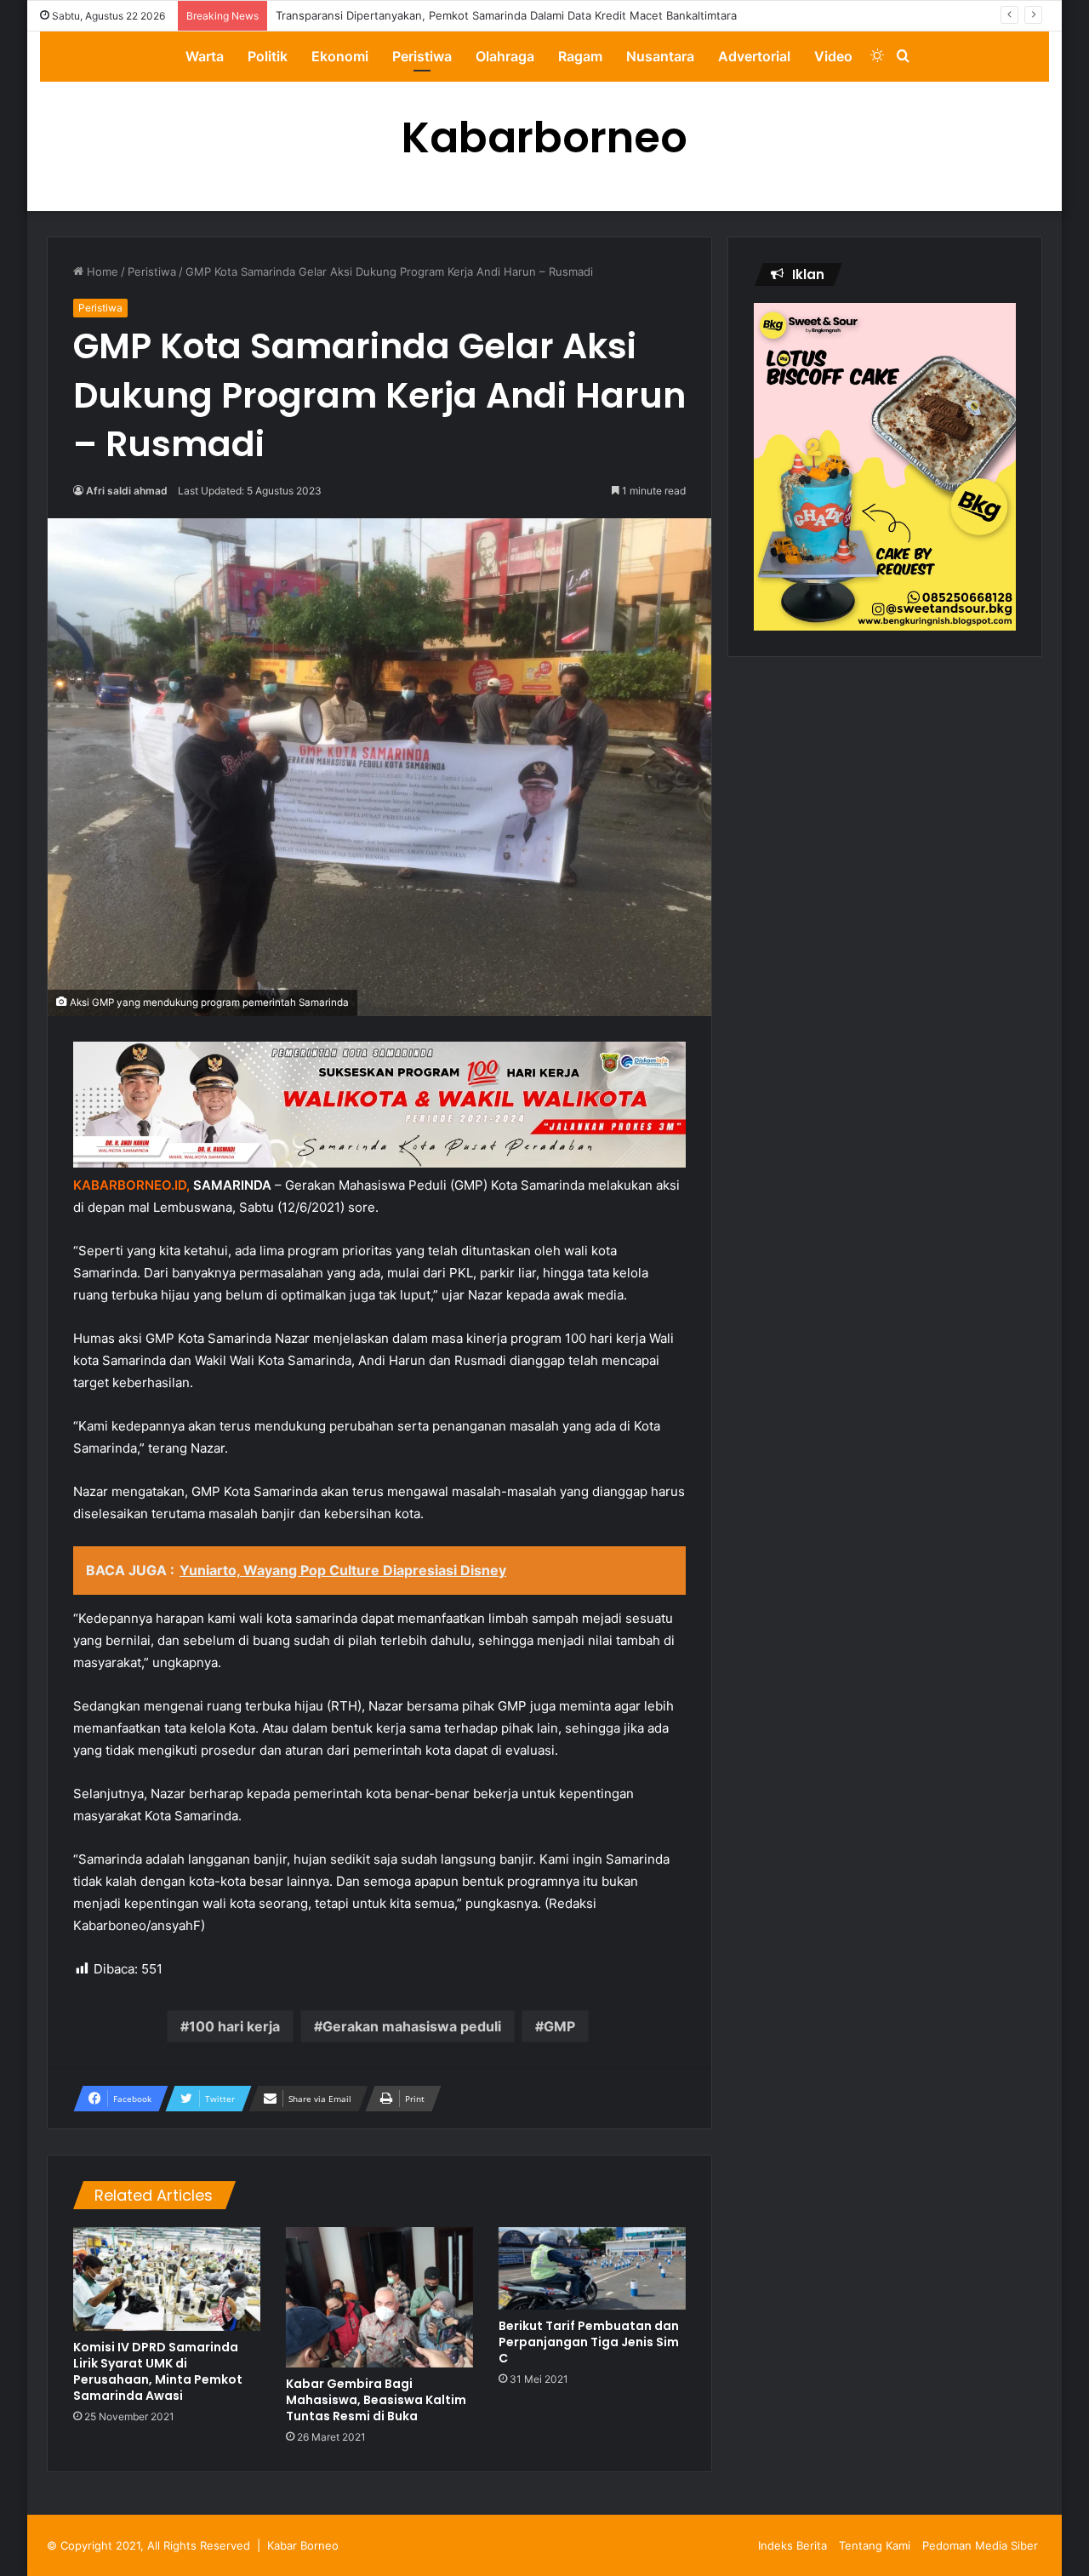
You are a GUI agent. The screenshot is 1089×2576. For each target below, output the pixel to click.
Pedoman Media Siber (980, 2545)
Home (101, 271)
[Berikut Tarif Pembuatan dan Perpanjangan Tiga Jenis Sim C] (592, 2268)
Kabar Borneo (303, 2545)
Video (833, 56)
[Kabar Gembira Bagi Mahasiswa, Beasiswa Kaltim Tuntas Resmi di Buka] (379, 2297)
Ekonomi (340, 56)
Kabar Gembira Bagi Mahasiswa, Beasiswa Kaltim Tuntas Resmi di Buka (376, 2400)
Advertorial (754, 56)
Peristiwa (422, 56)
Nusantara (660, 56)
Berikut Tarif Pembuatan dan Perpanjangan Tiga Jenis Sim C (589, 2342)
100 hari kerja (234, 2026)
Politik (268, 56)
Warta (205, 56)
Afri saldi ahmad (127, 491)
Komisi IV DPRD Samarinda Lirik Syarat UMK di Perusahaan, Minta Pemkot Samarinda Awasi (158, 2371)
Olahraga (505, 56)
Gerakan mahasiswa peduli (412, 2026)
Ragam (580, 56)
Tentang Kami (875, 2545)
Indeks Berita (793, 2545)
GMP (559, 2026)
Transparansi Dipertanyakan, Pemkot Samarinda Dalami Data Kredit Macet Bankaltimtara (506, 15)
